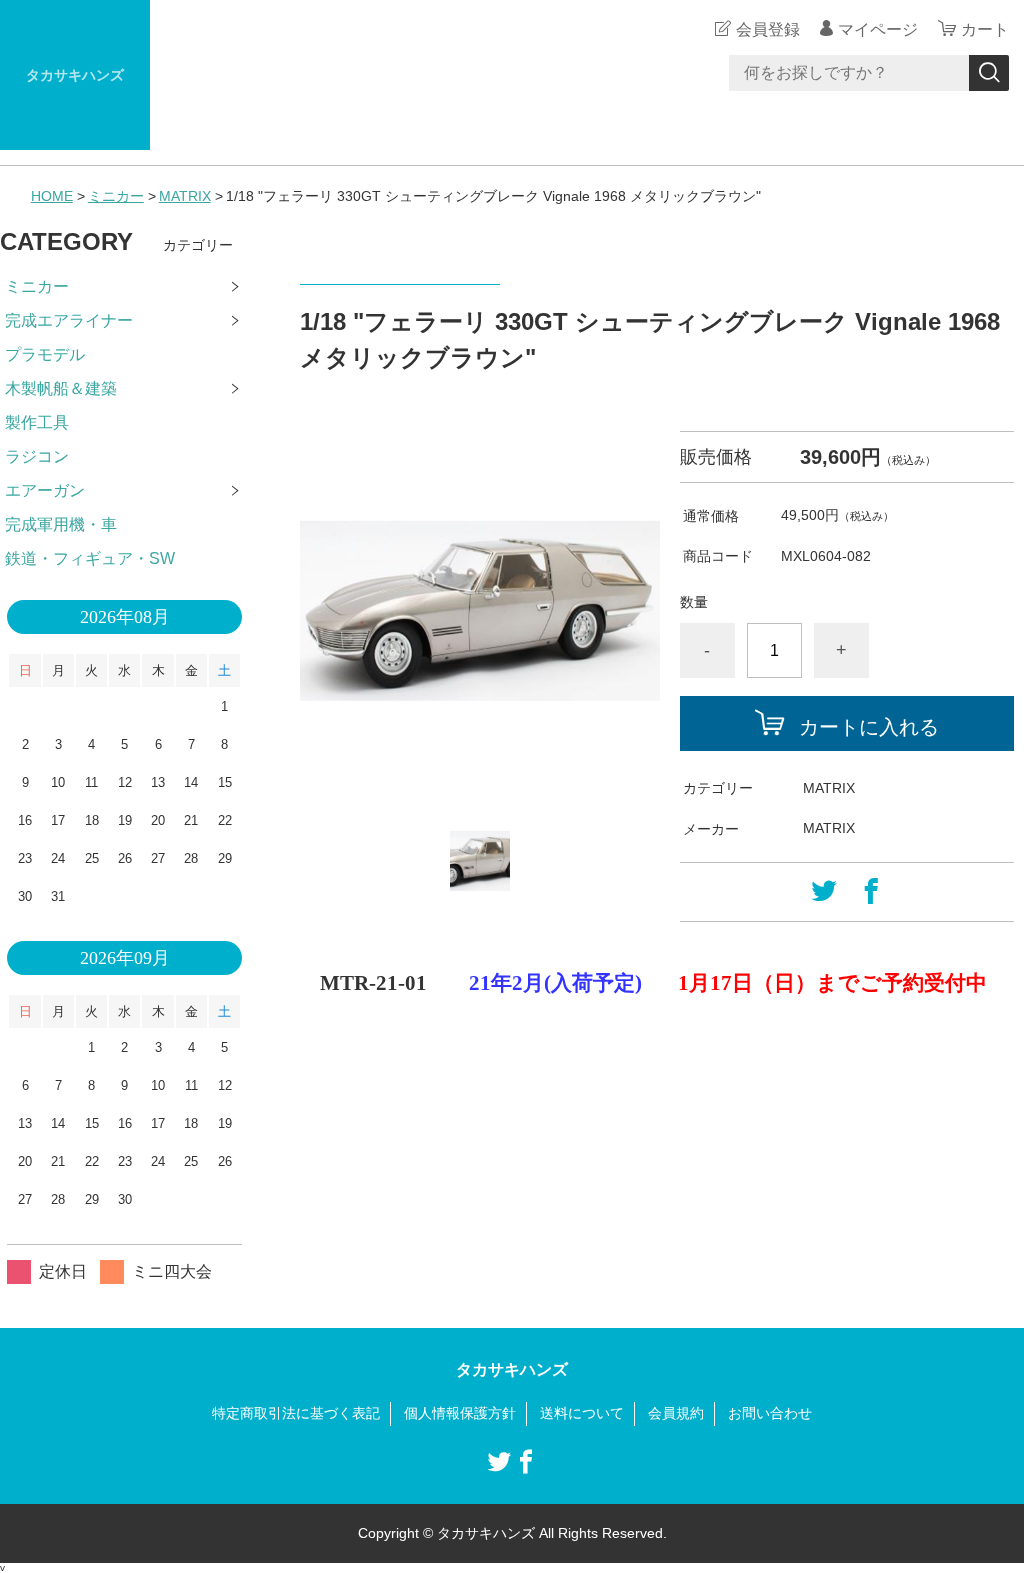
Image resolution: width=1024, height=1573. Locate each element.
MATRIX (185, 196)
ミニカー (116, 196)
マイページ (878, 29)
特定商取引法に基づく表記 (296, 1413)
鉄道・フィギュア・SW (90, 558)
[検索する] (989, 73)
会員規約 (676, 1413)
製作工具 (37, 422)
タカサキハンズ (75, 75)
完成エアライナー (69, 320)
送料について (582, 1413)
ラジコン (37, 456)
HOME (52, 196)
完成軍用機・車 (61, 524)
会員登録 (768, 29)
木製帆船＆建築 (61, 388)
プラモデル (45, 354)
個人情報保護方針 (460, 1413)
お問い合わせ (770, 1413)
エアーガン (45, 490)
